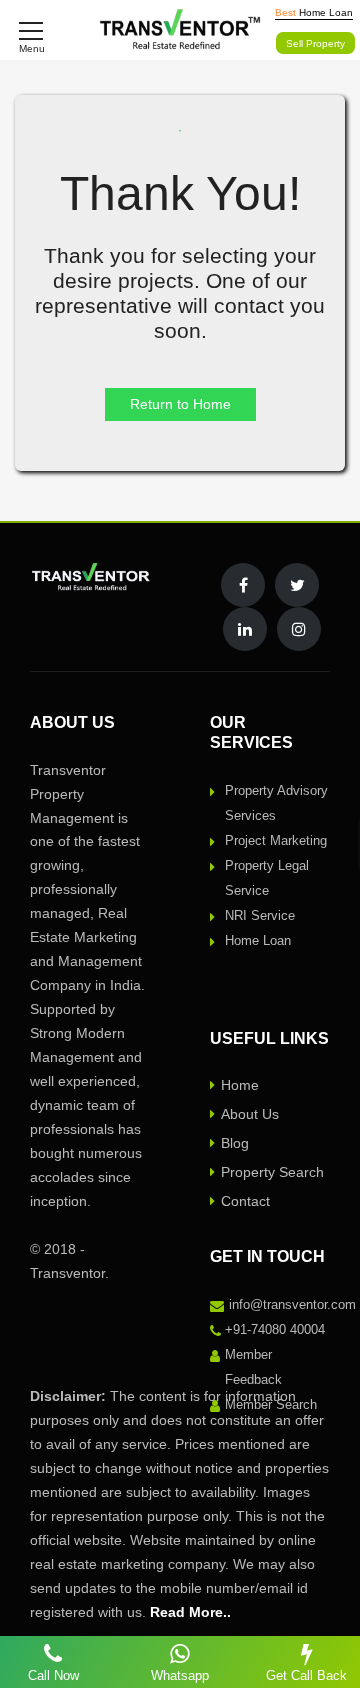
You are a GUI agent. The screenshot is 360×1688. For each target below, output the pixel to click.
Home (240, 1085)
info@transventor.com (292, 1304)
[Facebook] (243, 585)
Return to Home (180, 404)
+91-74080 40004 (275, 1329)
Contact (245, 1201)
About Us (250, 1114)
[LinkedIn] (245, 629)
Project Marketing (276, 840)
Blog (235, 1143)
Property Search (272, 1172)
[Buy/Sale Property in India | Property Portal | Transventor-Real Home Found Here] (180, 30)
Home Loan (258, 940)
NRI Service (260, 915)
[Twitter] (297, 585)
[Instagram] (299, 629)
